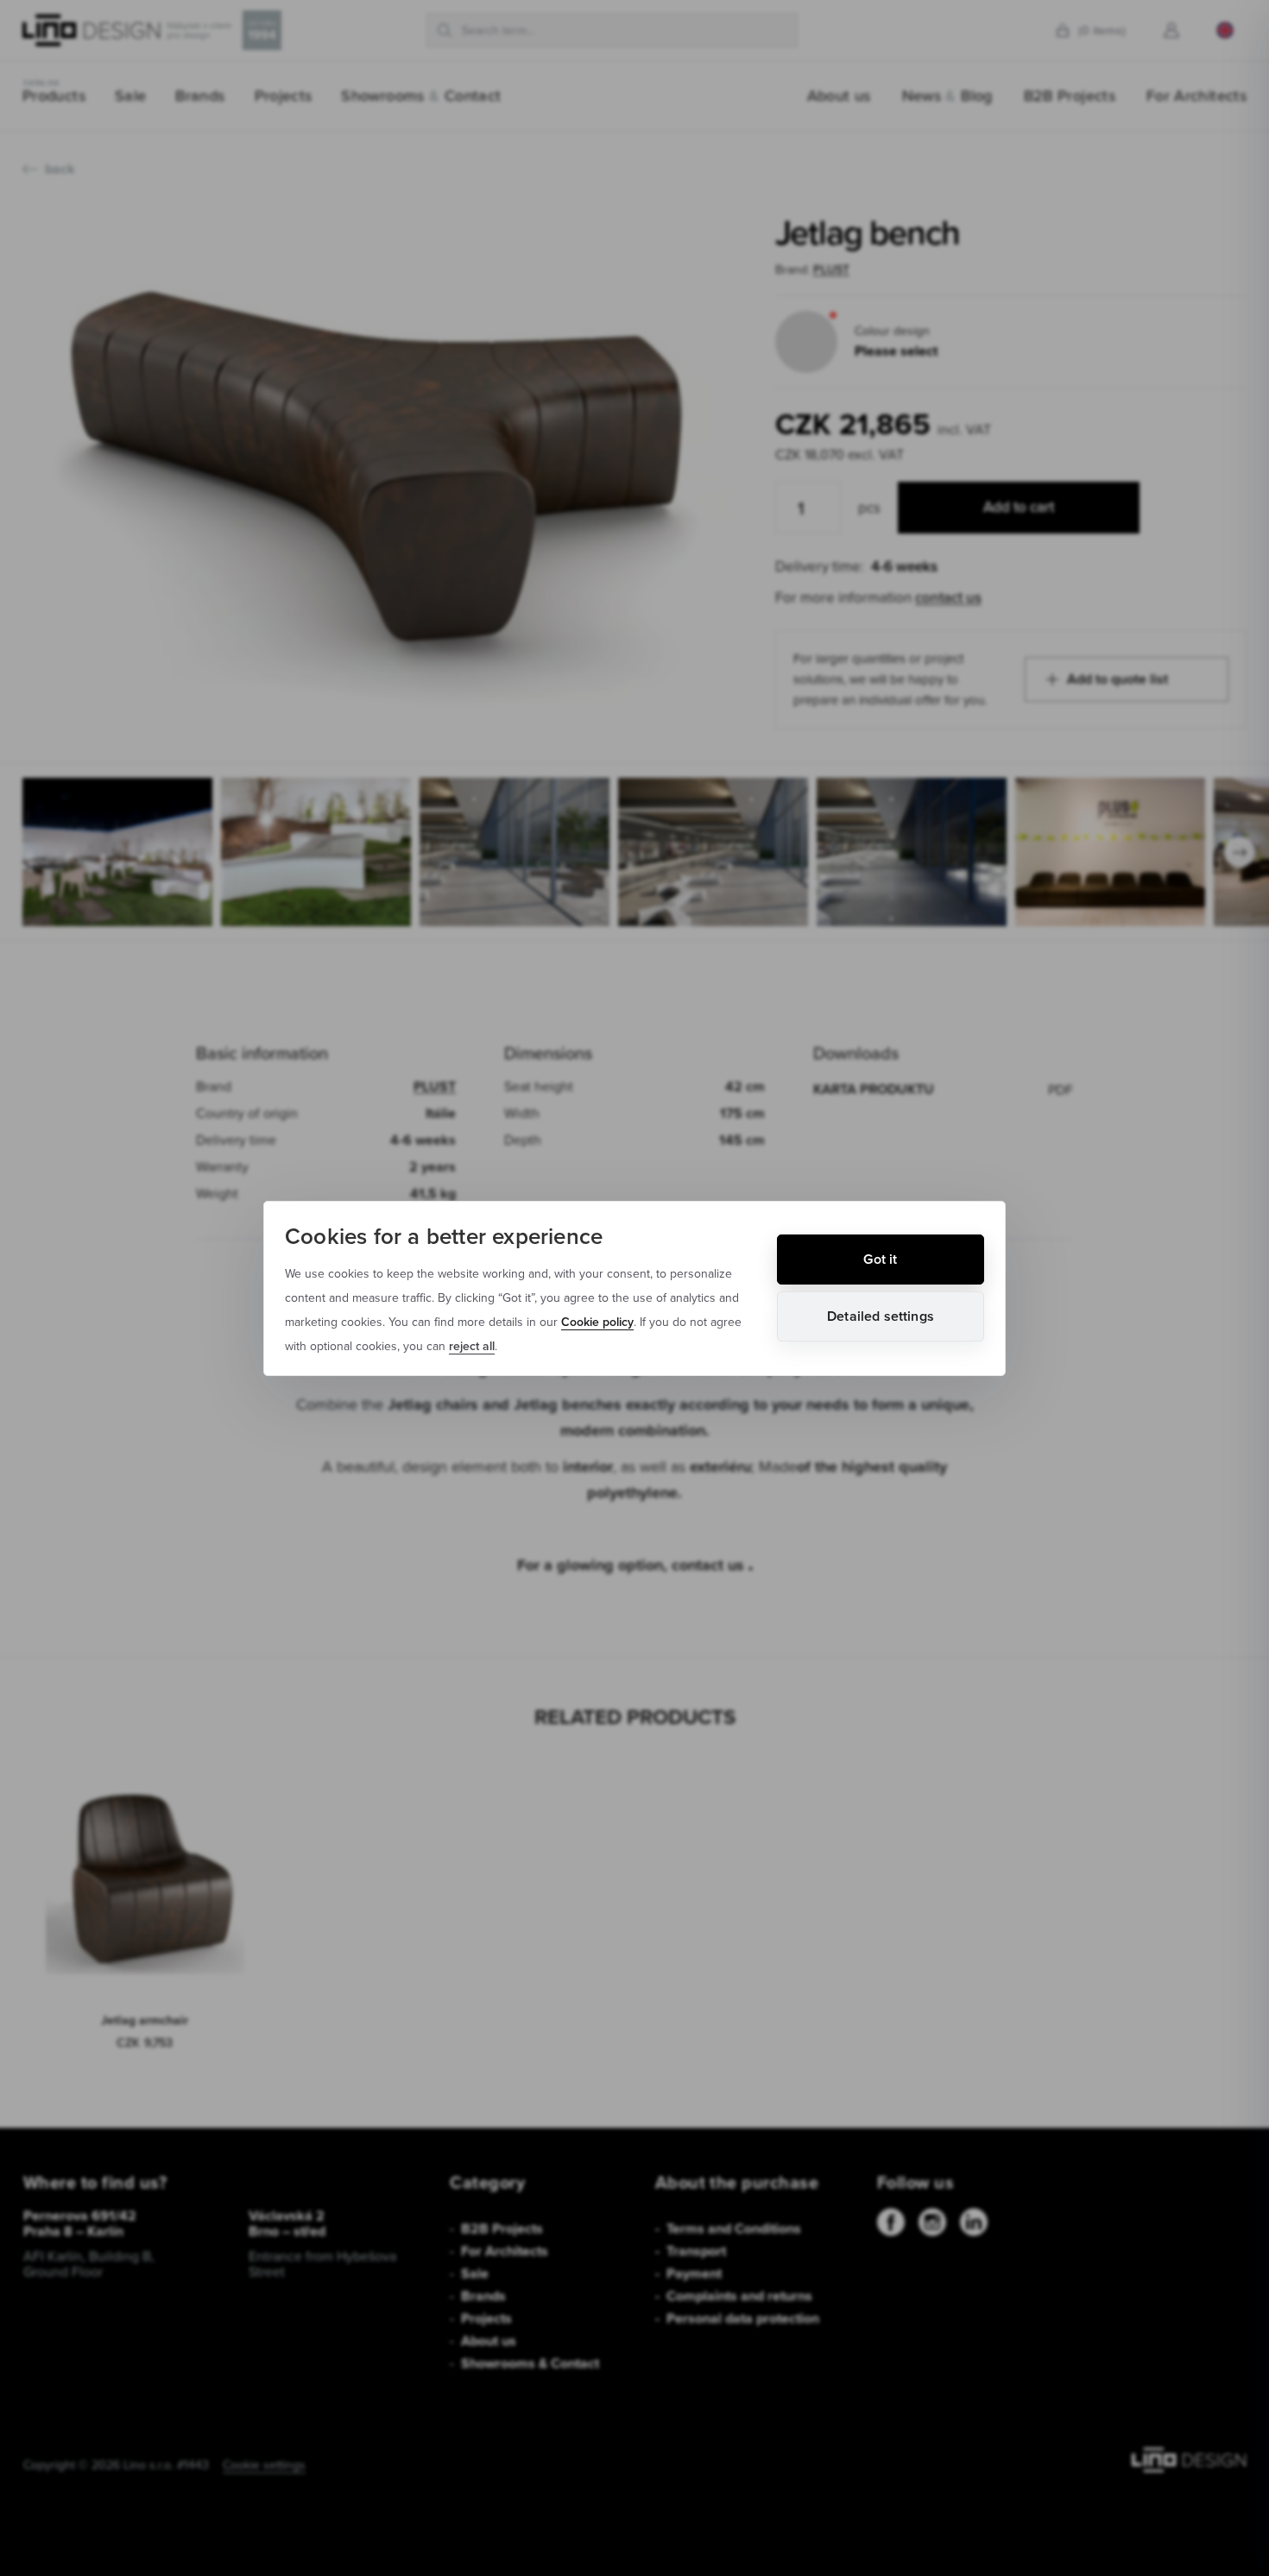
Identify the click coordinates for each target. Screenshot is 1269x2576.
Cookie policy (597, 1322)
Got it (880, 1259)
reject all (472, 1346)
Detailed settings (881, 1316)
